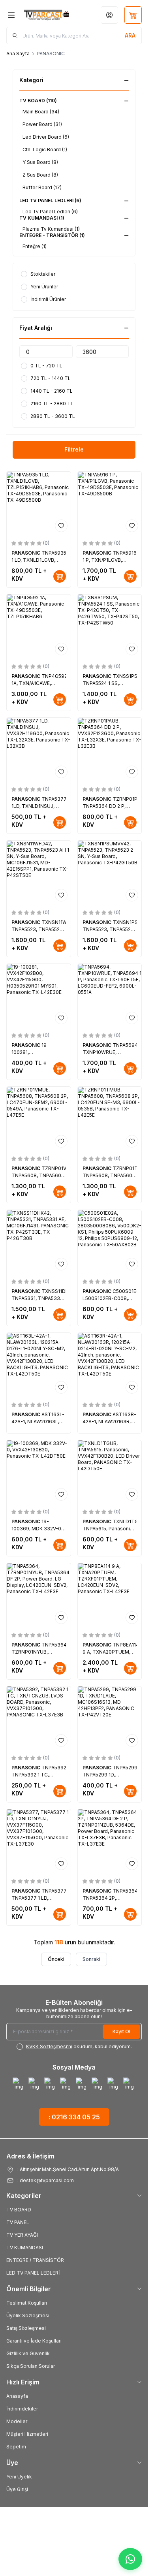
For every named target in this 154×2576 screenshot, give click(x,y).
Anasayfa (17, 2396)
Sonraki (91, 1959)
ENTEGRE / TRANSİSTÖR (35, 2260)
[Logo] (47, 15)
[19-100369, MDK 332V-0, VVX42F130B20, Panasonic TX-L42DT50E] (39, 1472)
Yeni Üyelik (19, 2477)
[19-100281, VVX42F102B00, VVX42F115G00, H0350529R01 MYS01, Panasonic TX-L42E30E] (39, 996)
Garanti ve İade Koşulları (34, 2341)
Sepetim (16, 2447)
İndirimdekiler (22, 2409)
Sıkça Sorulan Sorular (31, 2366)
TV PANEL (18, 2222)
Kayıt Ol (121, 2031)
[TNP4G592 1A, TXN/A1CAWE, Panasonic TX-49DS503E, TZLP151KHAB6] (39, 627)
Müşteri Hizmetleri (27, 2434)
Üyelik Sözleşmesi (28, 2315)
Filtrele (74, 449)
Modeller (17, 2421)
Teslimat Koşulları (27, 2303)
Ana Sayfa (18, 54)
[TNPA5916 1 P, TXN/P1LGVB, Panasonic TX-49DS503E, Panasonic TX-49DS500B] (110, 504)
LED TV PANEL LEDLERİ (33, 2273)
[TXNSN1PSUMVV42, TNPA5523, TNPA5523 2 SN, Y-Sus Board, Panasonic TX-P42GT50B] (110, 873)
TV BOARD (19, 2210)
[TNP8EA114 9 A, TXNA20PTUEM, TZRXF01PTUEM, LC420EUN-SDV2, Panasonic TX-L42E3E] (110, 1595)
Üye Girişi (17, 2489)
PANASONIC (26, 553)
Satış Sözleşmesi (26, 2328)
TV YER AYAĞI (22, 2235)
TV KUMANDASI (25, 2248)
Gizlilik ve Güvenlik (28, 2353)
